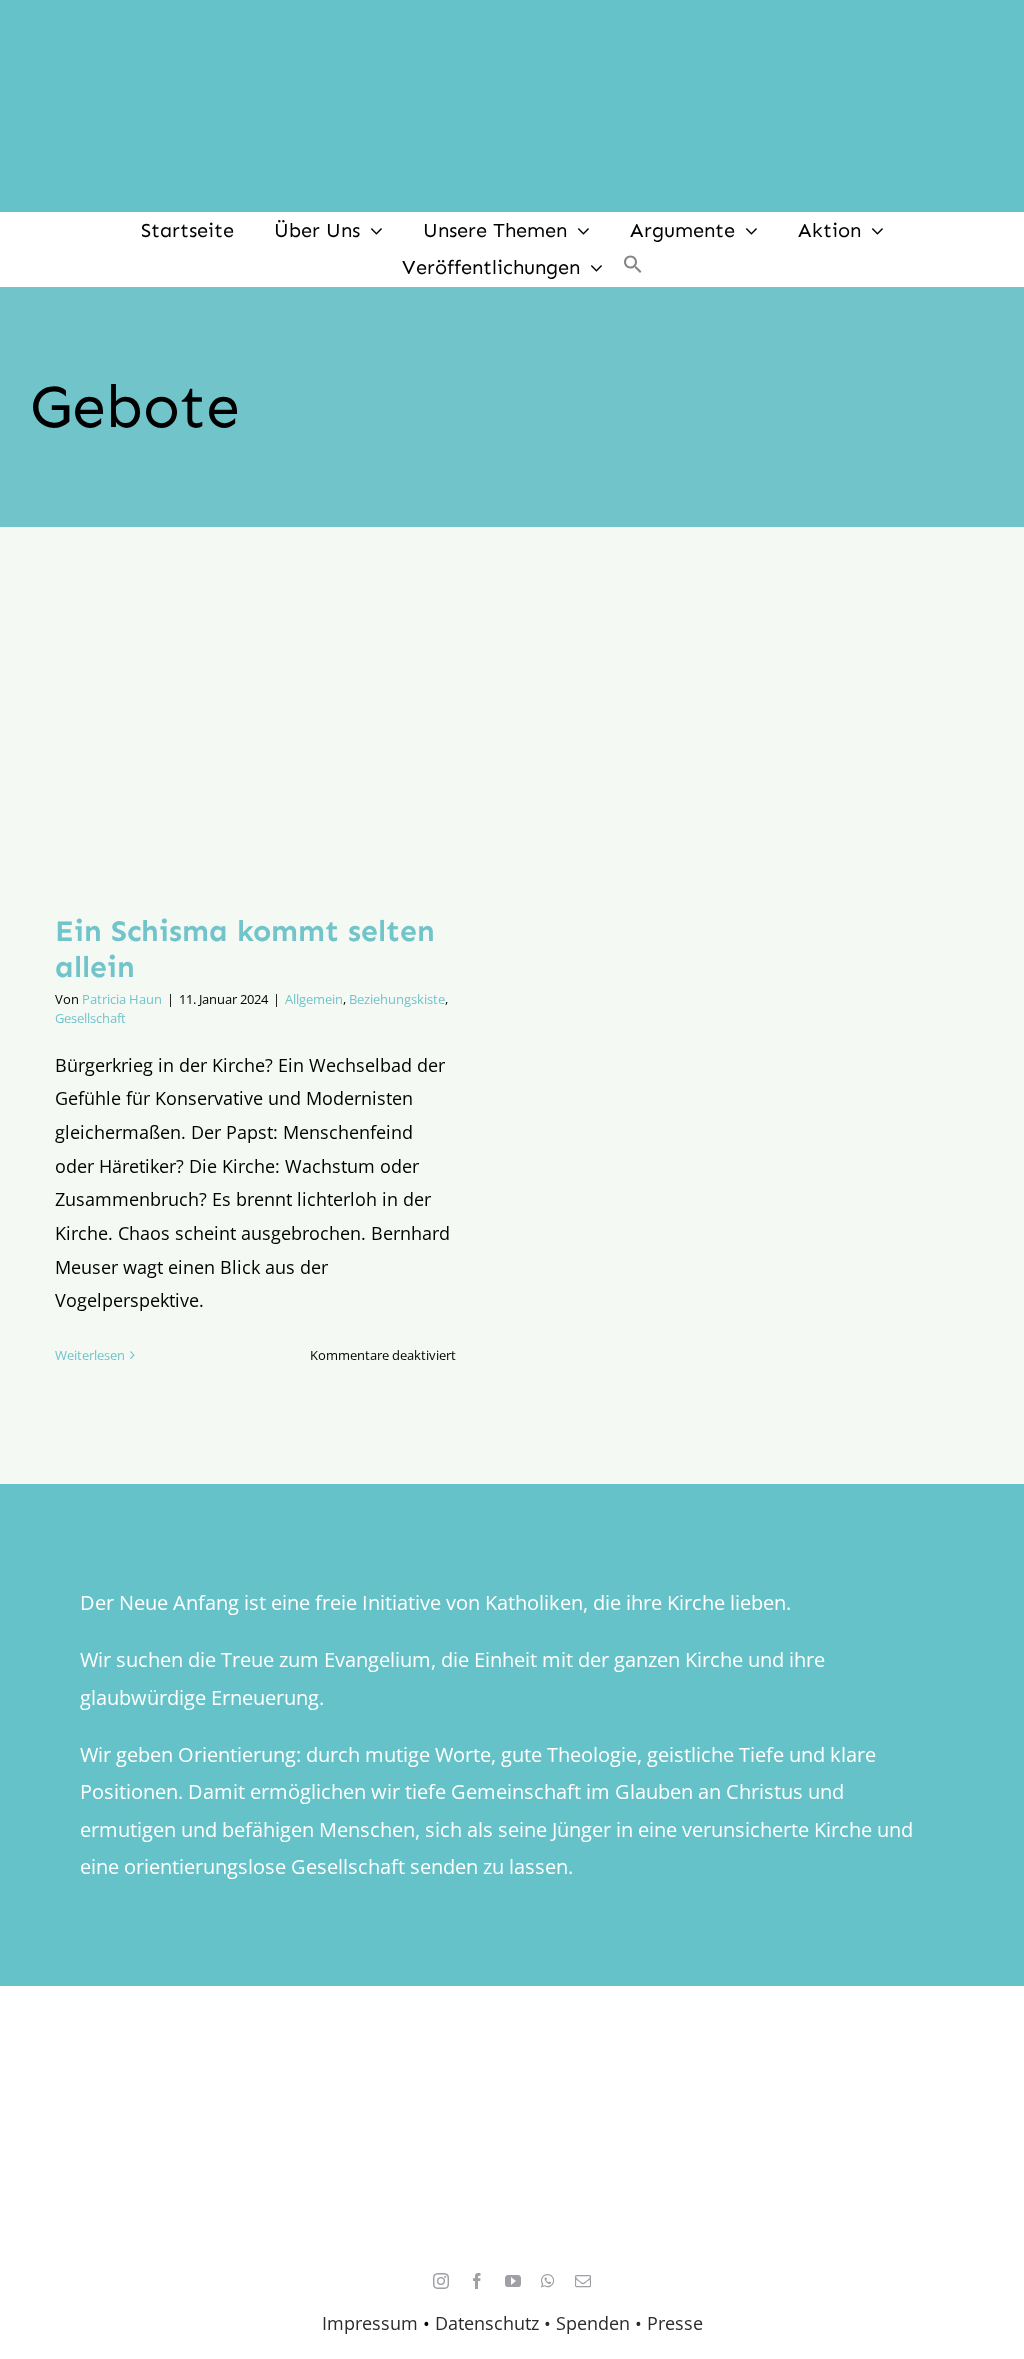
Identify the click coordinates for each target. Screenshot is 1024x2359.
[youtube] (513, 2281)
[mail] (583, 2281)
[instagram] (441, 2281)
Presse (675, 2323)
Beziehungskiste (397, 999)
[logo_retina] (517, 2095)
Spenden (595, 2323)
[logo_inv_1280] (512, 29)
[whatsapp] (548, 2281)
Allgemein (314, 999)
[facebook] (477, 2281)
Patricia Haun (122, 999)
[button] (633, 267)
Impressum (370, 2323)
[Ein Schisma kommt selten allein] (255, 735)
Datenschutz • (493, 2323)
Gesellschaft (90, 1018)
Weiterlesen (90, 1355)
